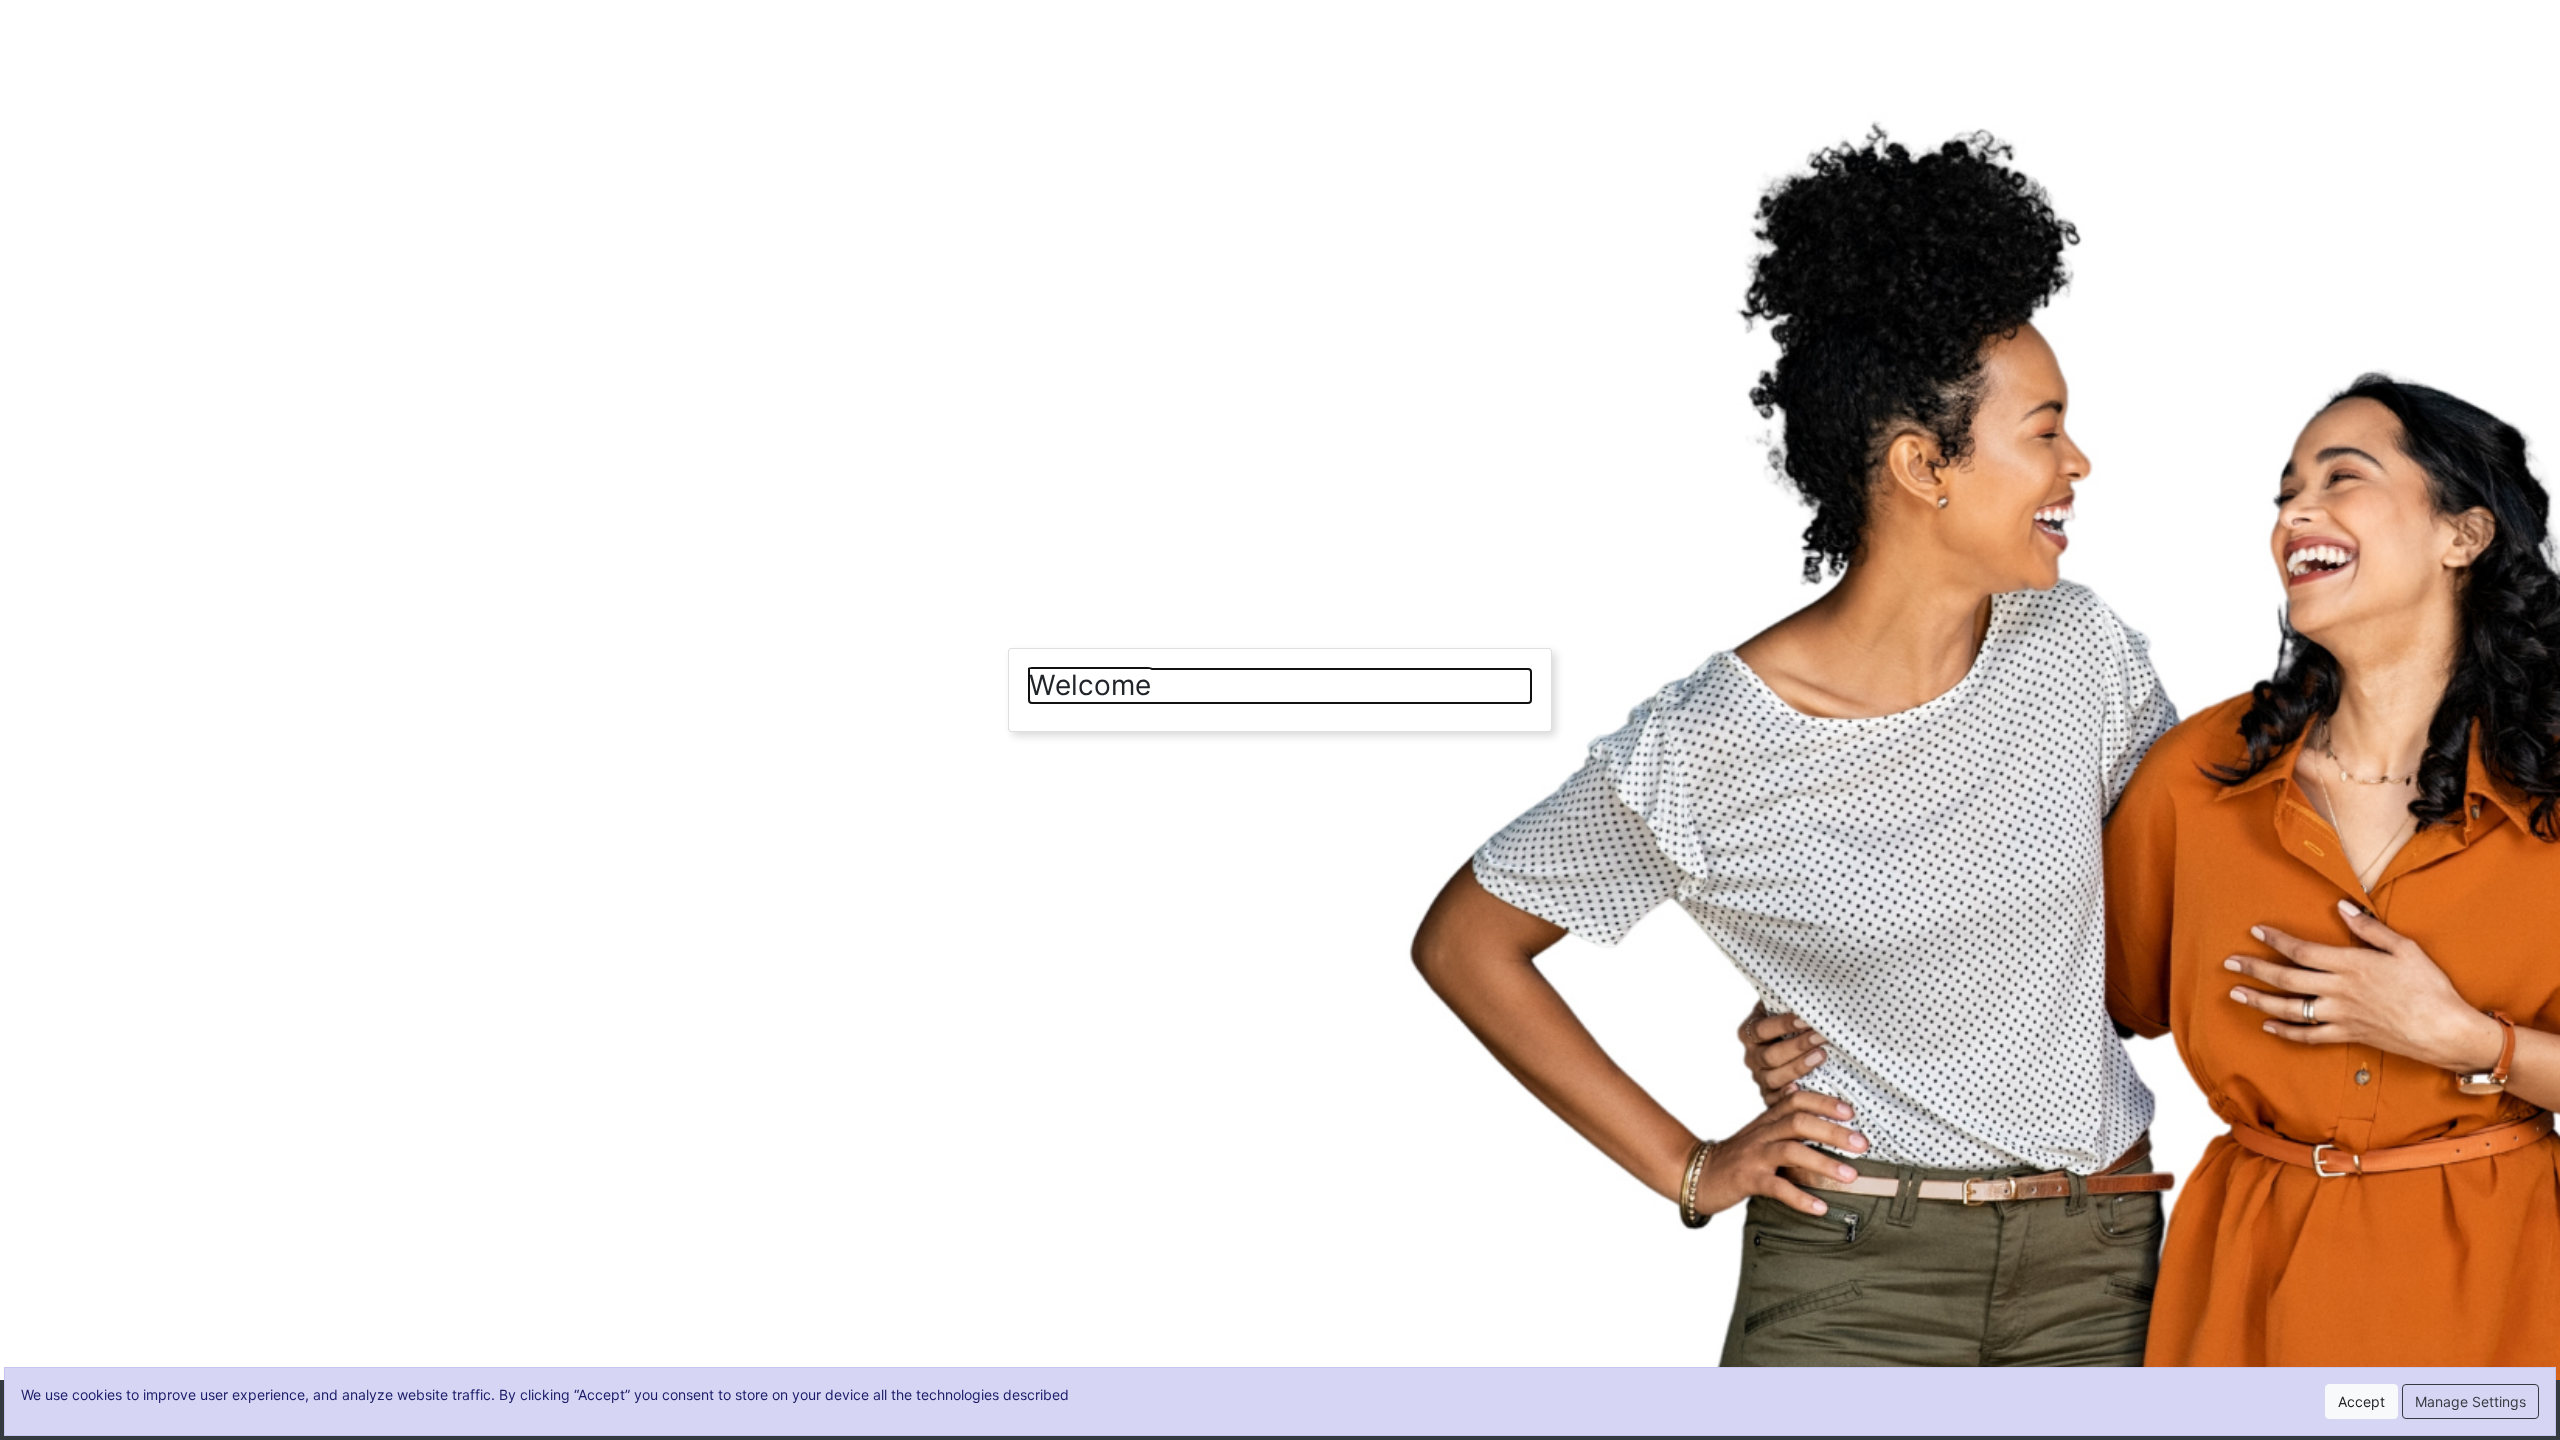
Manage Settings (2470, 1401)
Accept (2361, 1401)
